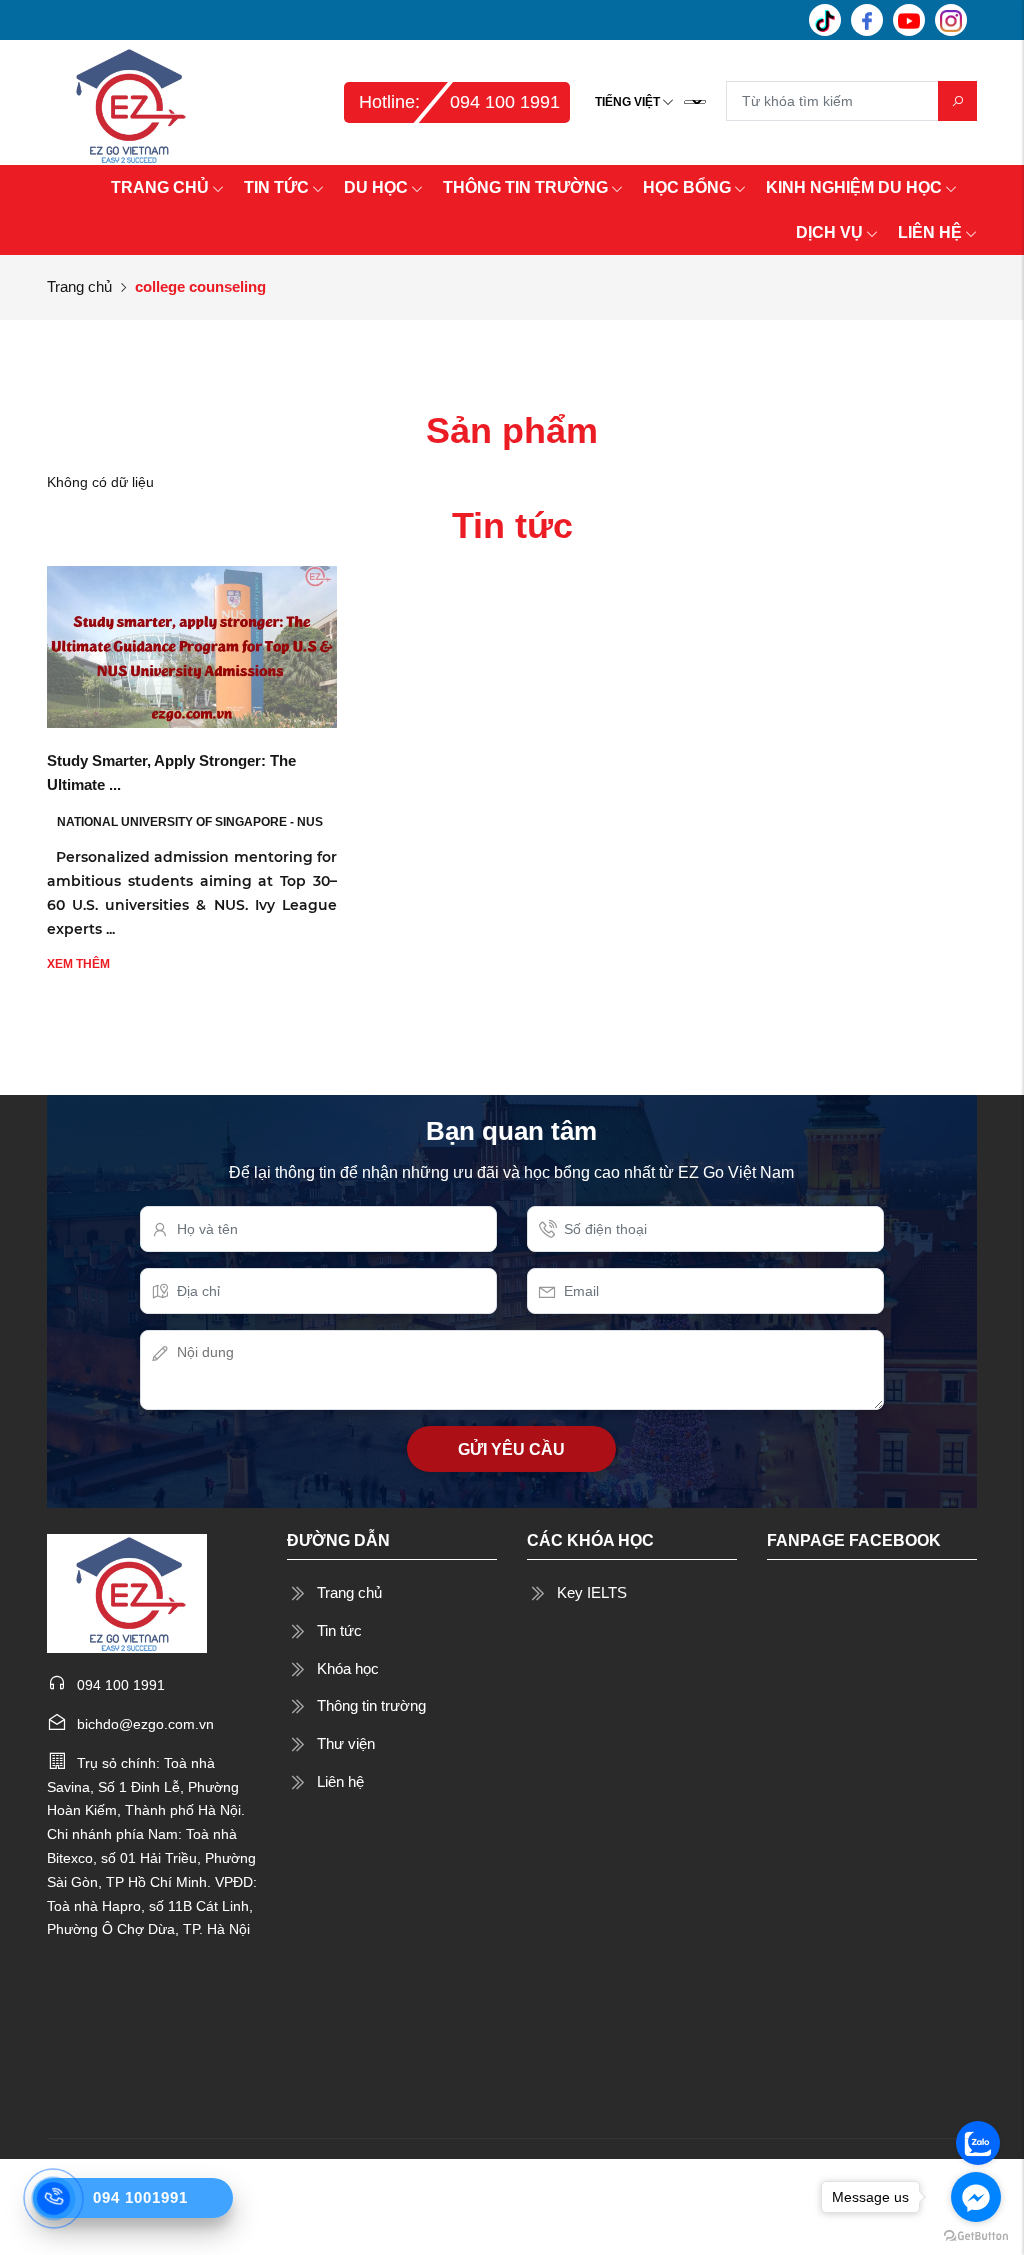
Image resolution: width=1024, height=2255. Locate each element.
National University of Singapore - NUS (190, 822)
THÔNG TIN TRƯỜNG (525, 187)
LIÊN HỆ (930, 232)
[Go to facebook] (976, 2197)
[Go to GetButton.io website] (976, 2235)
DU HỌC (376, 187)
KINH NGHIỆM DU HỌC (854, 187)
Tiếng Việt (627, 102)
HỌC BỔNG (687, 187)
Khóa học (348, 1668)
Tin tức (339, 1630)
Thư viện (346, 1743)
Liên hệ (340, 1781)
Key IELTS (592, 1592)
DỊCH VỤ (829, 232)
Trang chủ (79, 286)
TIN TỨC (276, 187)
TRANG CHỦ (160, 187)
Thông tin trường (371, 1705)
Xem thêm (78, 964)
